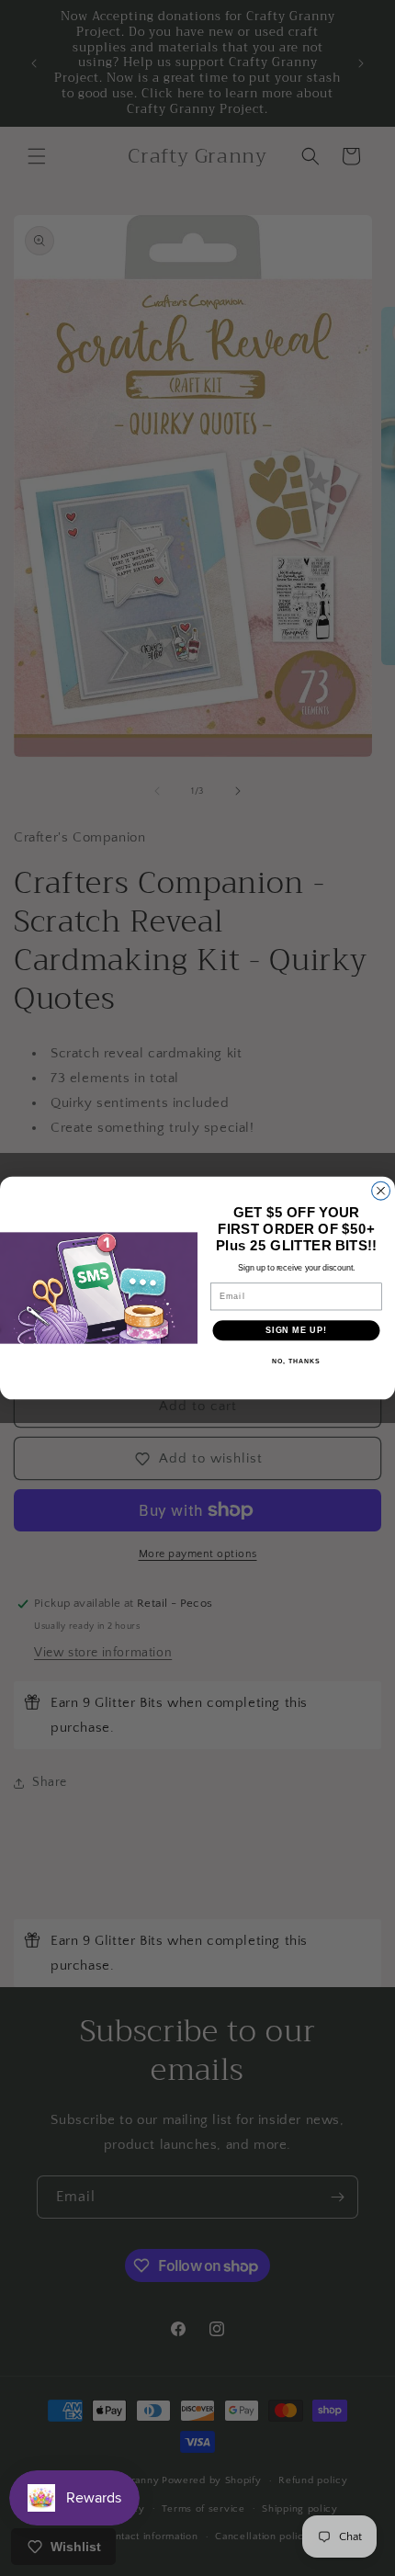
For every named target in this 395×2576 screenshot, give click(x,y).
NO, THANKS (296, 1361)
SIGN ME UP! (296, 1330)
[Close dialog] (381, 1191)
